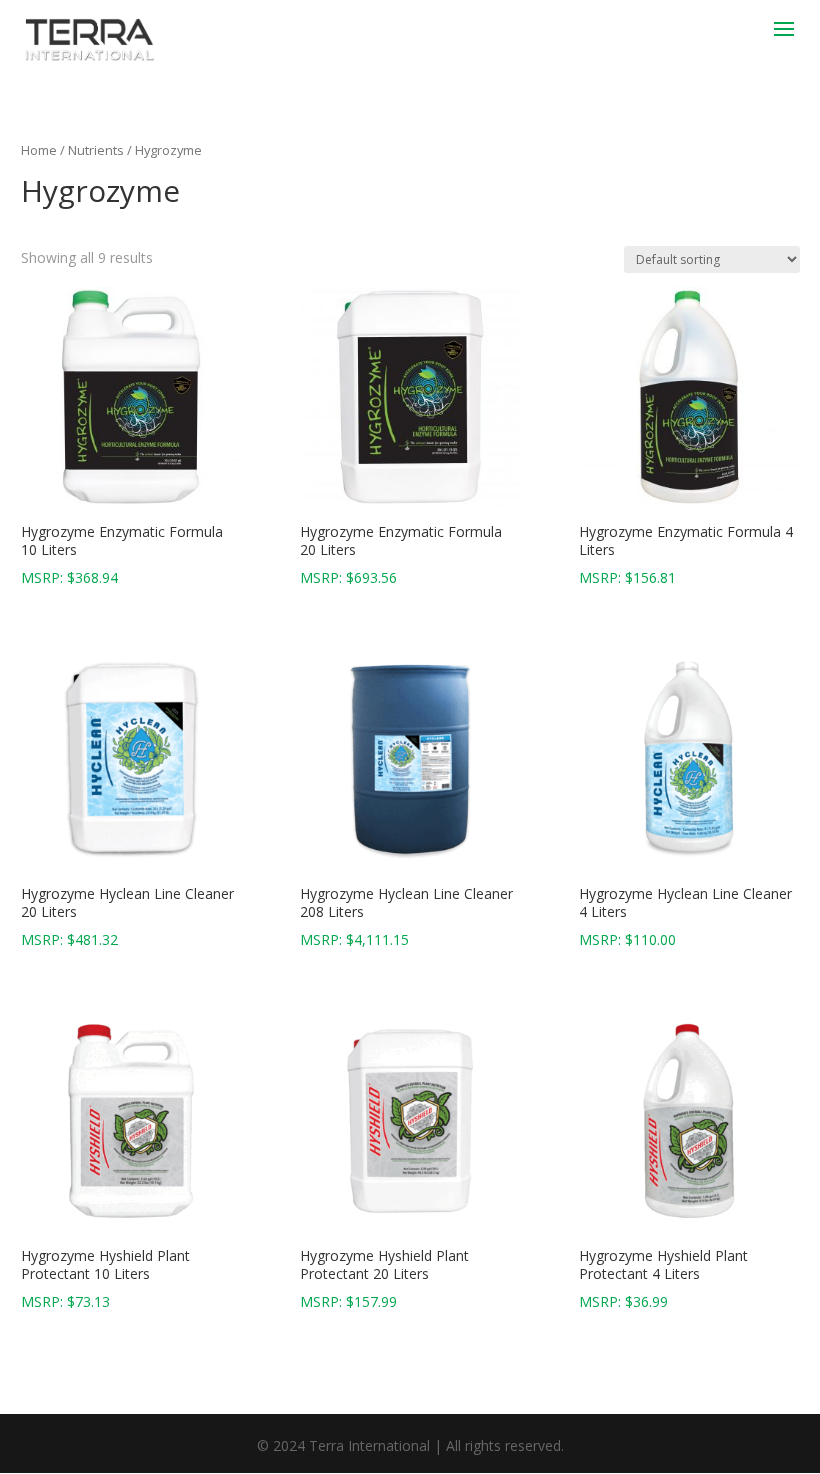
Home (39, 150)
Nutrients (96, 150)
